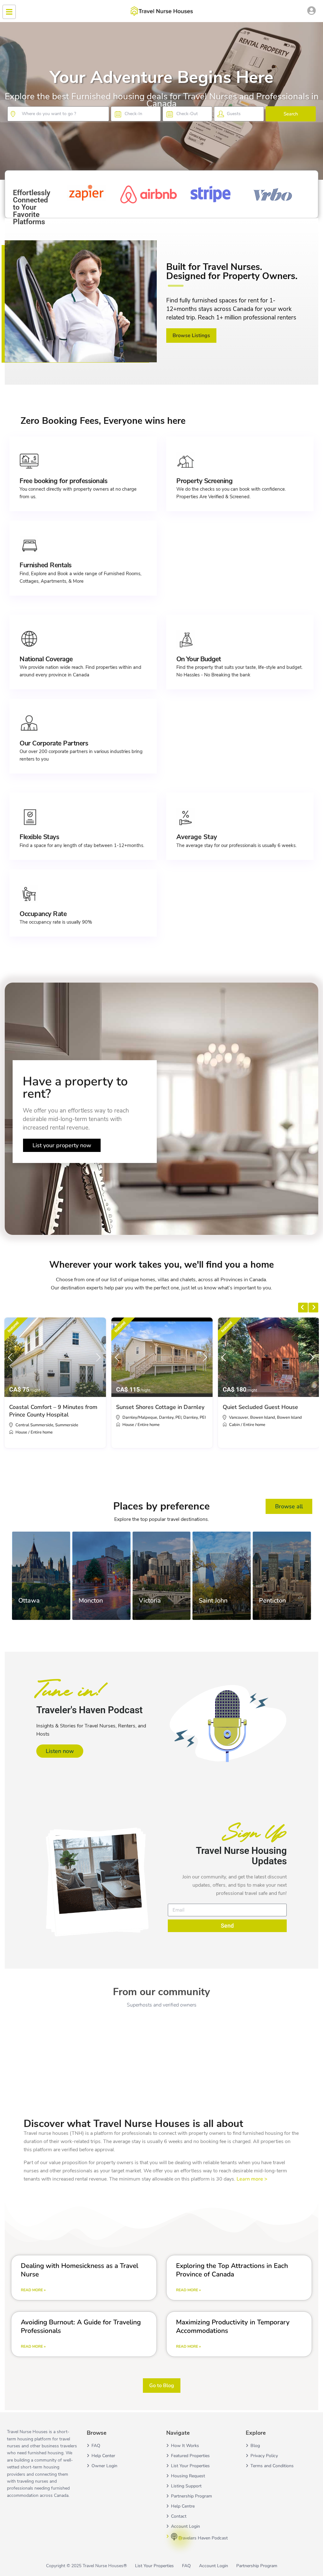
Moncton (91, 1601)
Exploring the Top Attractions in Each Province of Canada (232, 2270)
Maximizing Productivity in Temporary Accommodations (233, 2326)
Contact (179, 2516)
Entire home (42, 1432)
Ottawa (29, 1601)
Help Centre (183, 2506)
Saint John (213, 1601)
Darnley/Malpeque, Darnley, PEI (152, 1417)
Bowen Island (289, 1417)
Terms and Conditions (272, 2466)
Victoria (150, 1601)
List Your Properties (190, 2466)
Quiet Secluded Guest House (260, 1407)
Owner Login (104, 2466)
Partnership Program (191, 2496)
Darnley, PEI (194, 1417)
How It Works (185, 2446)
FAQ (96, 2446)
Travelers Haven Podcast (203, 2538)
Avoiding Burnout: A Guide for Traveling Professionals (81, 2326)
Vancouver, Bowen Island (252, 1417)
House (21, 1432)
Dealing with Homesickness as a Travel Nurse (79, 2270)
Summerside (67, 1425)
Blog (255, 2446)
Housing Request (188, 2476)
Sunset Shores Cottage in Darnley (160, 1407)
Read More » (33, 2290)
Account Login (185, 2526)
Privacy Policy (264, 2456)
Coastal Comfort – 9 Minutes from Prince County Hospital (53, 1411)
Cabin (234, 1425)
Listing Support (186, 2486)
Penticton (272, 1601)
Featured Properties (190, 2456)
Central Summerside (34, 1425)
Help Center (103, 2456)
